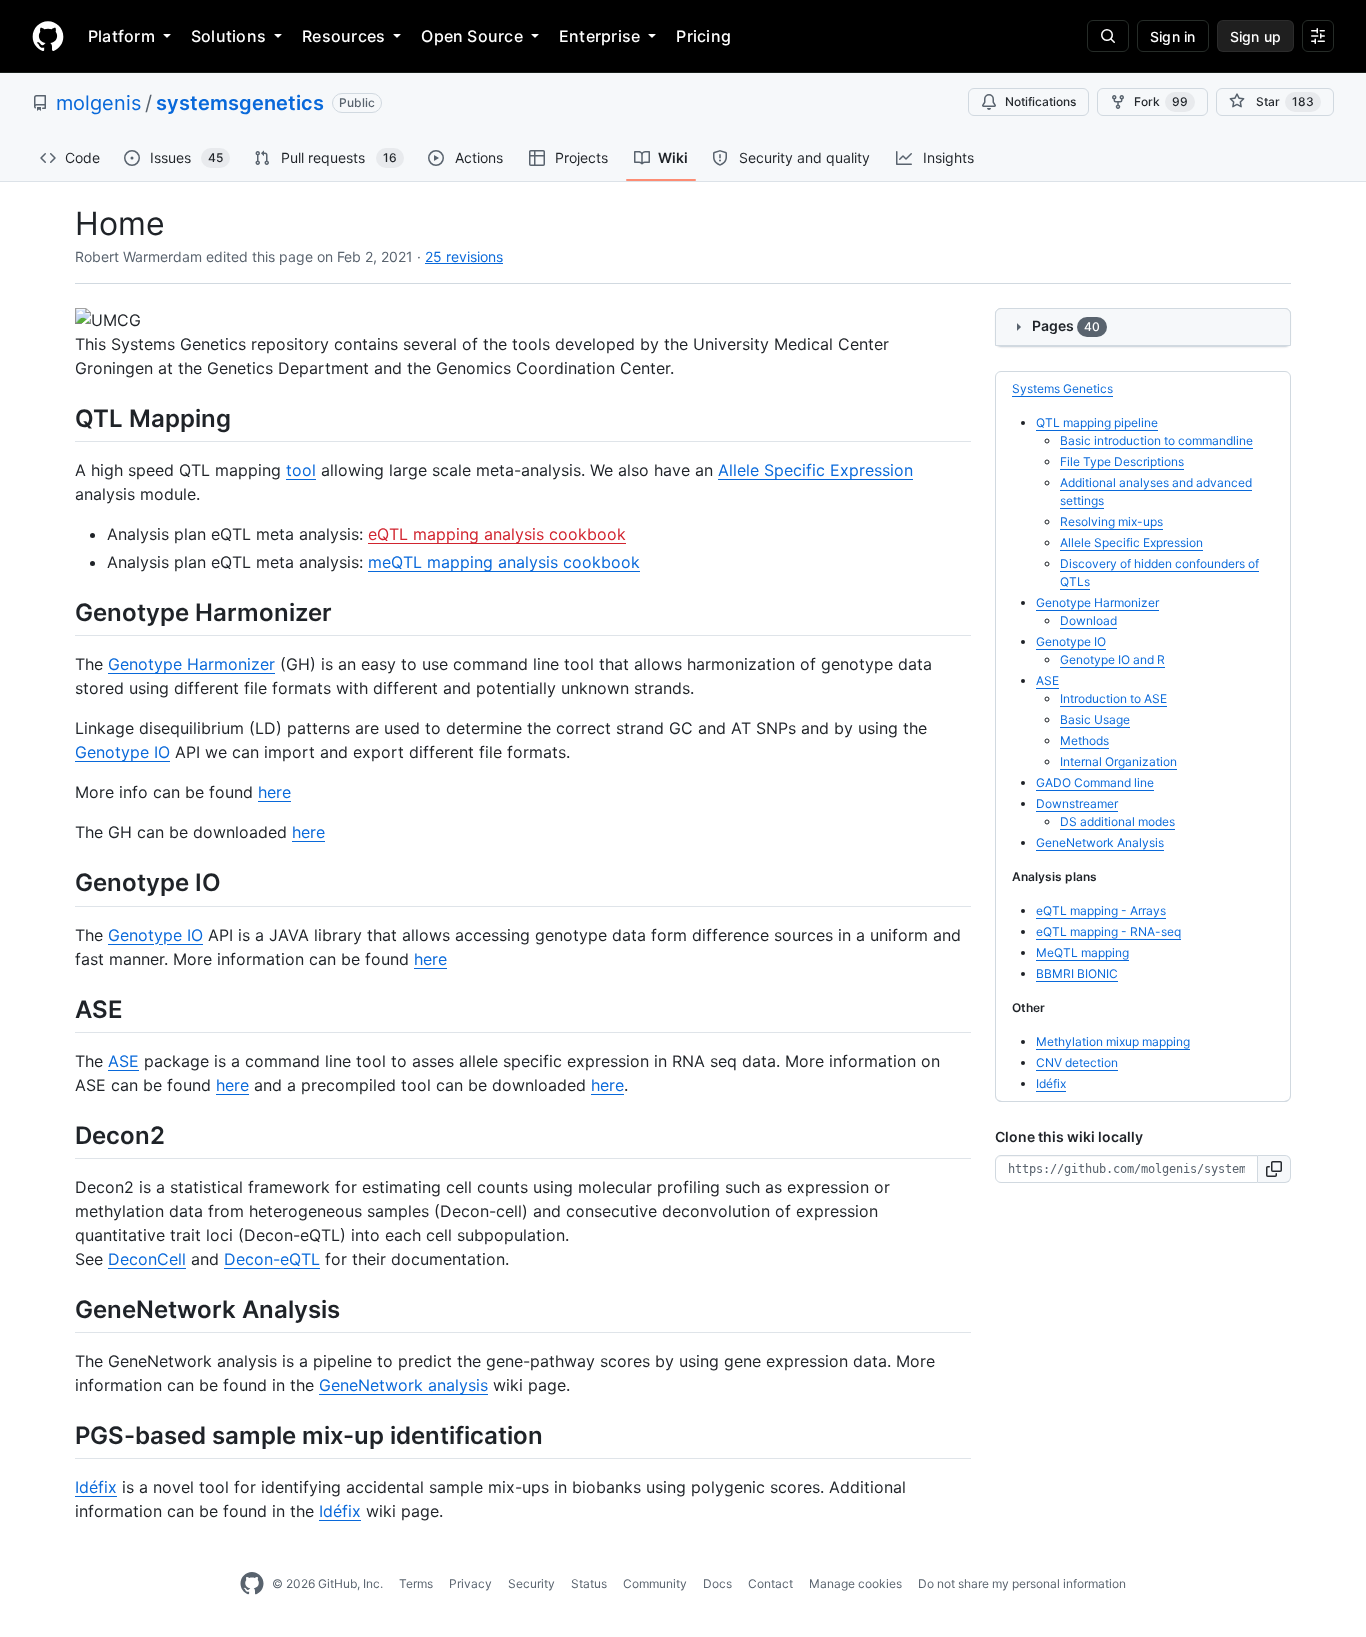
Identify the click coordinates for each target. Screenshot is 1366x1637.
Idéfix (96, 1487)
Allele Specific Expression (815, 470)
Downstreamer (1077, 803)
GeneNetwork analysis (403, 1385)
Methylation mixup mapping (1113, 1041)
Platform (121, 36)
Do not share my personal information (1022, 1583)
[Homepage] (48, 36)
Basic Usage (1095, 719)
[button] (1274, 1169)
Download (1088, 620)
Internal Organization (1118, 761)
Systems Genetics (1062, 388)
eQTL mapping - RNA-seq (1108, 931)
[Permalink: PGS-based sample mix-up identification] (61, 1435)
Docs (717, 1583)
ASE (123, 1061)
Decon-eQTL (272, 1259)
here (274, 792)
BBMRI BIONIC (1077, 973)
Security (531, 1583)
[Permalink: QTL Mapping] (61, 418)
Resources (343, 36)
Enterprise (599, 36)
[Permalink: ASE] (61, 1009)
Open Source (472, 36)
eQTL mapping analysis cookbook (497, 534)
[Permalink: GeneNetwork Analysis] (61, 1309)
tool (301, 470)
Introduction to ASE (1113, 698)
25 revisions (464, 256)
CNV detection (1077, 1062)
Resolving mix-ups (1111, 521)
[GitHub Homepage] (252, 1584)
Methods (1084, 740)
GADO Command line (1095, 782)
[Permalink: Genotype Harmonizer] (61, 612)
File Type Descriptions (1122, 461)
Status (589, 1583)
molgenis (98, 103)
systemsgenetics (240, 103)
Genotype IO (122, 752)
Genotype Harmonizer (191, 664)
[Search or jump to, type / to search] (1108, 36)
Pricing (703, 36)
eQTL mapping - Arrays (1101, 910)
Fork (1161, 101)
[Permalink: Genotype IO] (61, 883)
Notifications (1040, 101)
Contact (770, 1583)
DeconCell (147, 1259)
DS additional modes (1117, 821)
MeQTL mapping (1082, 952)
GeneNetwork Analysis (1100, 842)
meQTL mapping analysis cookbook (504, 562)
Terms (416, 1583)
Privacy (470, 1583)
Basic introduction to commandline (1156, 440)
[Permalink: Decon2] (61, 1135)
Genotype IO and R (1112, 659)
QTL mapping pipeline (1097, 422)
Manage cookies (855, 1583)
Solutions (228, 36)
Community (655, 1583)
